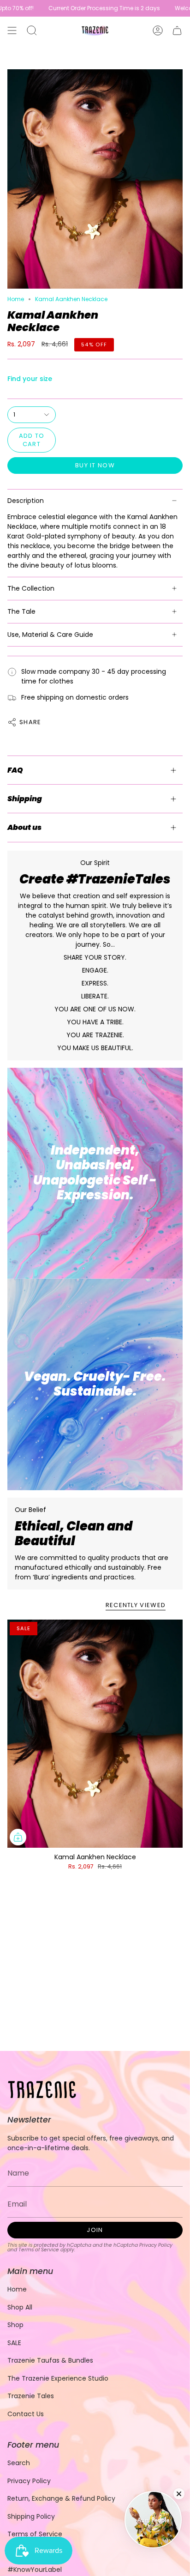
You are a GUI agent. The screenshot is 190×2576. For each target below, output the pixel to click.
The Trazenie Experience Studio (58, 2378)
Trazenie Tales (31, 2396)
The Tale (21, 611)
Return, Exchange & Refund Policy (61, 2498)
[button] (32, 30)
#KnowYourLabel (35, 2570)
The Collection (31, 588)
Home (16, 299)
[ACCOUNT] (158, 30)
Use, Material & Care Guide (50, 635)
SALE (14, 2343)
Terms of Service (39, 2250)
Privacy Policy (156, 2245)
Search (19, 2463)
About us (24, 827)
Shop (15, 2325)
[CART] (177, 30)
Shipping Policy (31, 2516)
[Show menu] (12, 30)
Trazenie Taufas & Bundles (50, 2360)
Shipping (25, 799)
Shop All (20, 2307)
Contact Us (26, 2414)
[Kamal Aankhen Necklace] (95, 1734)
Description (26, 501)
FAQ (15, 770)
